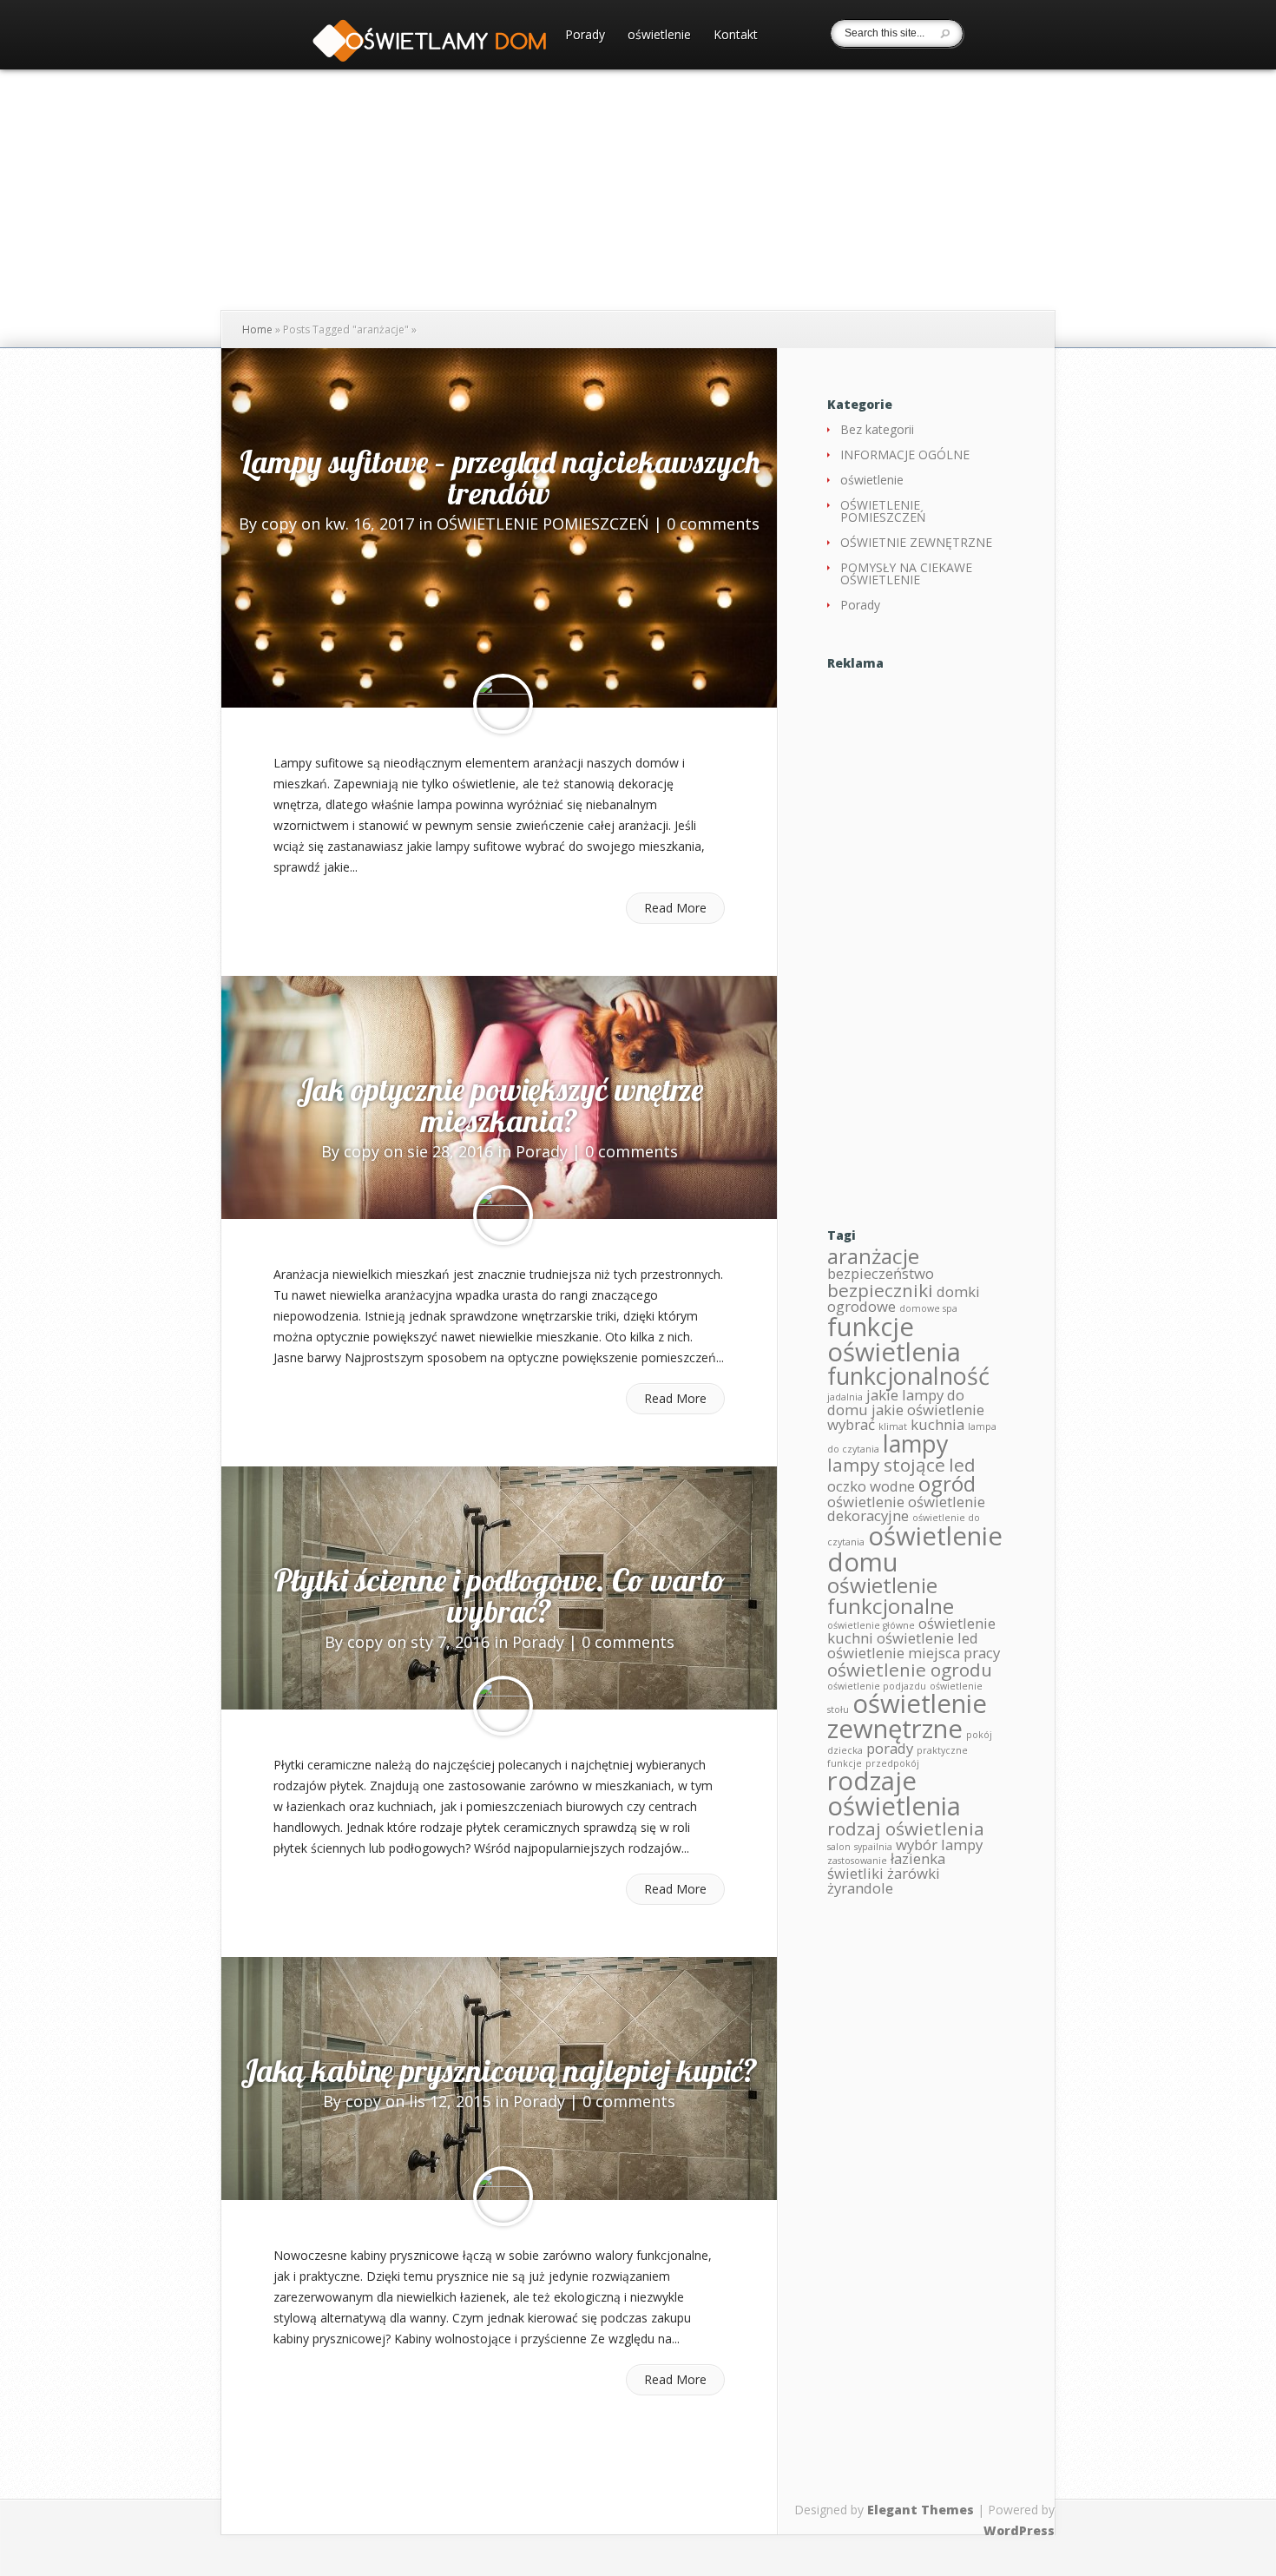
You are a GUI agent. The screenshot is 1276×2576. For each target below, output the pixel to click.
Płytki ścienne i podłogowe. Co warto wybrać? (500, 1595)
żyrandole (860, 1888)
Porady (585, 36)
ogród (947, 1483)
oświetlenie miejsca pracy (914, 1653)
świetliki (855, 1873)
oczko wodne (871, 1486)
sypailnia (873, 1847)
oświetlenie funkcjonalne (891, 1595)
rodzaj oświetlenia (906, 1828)
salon (839, 1847)
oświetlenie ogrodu (910, 1670)
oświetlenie (659, 36)
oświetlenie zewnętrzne (907, 1716)
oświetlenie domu (915, 1548)
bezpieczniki (880, 1290)
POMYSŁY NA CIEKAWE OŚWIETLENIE (906, 573)
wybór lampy (939, 1845)
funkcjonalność (908, 1376)
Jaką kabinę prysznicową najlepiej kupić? (499, 2070)
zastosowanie (857, 1861)
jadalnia (845, 1397)
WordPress (1019, 2530)
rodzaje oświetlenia (894, 1793)
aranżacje (873, 1256)
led (962, 1465)
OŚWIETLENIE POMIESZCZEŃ (543, 524)
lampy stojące (886, 1465)
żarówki (914, 1873)
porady (890, 1748)
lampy (916, 1443)
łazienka (918, 1858)
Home (257, 329)
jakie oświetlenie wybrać (906, 1417)
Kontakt (736, 36)
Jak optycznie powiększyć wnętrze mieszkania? (500, 1105)
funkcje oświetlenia (894, 1339)
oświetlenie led (927, 1638)
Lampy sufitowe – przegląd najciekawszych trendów (500, 477)
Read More (675, 908)
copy (279, 524)
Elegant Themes (921, 2510)
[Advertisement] (916, 934)
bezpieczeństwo (881, 1273)
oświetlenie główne (871, 1625)
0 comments (713, 524)
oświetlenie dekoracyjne (906, 1509)
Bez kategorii (877, 429)
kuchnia (937, 1424)
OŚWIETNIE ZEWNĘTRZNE (916, 542)
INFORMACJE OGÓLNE (905, 455)
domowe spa (928, 1308)
